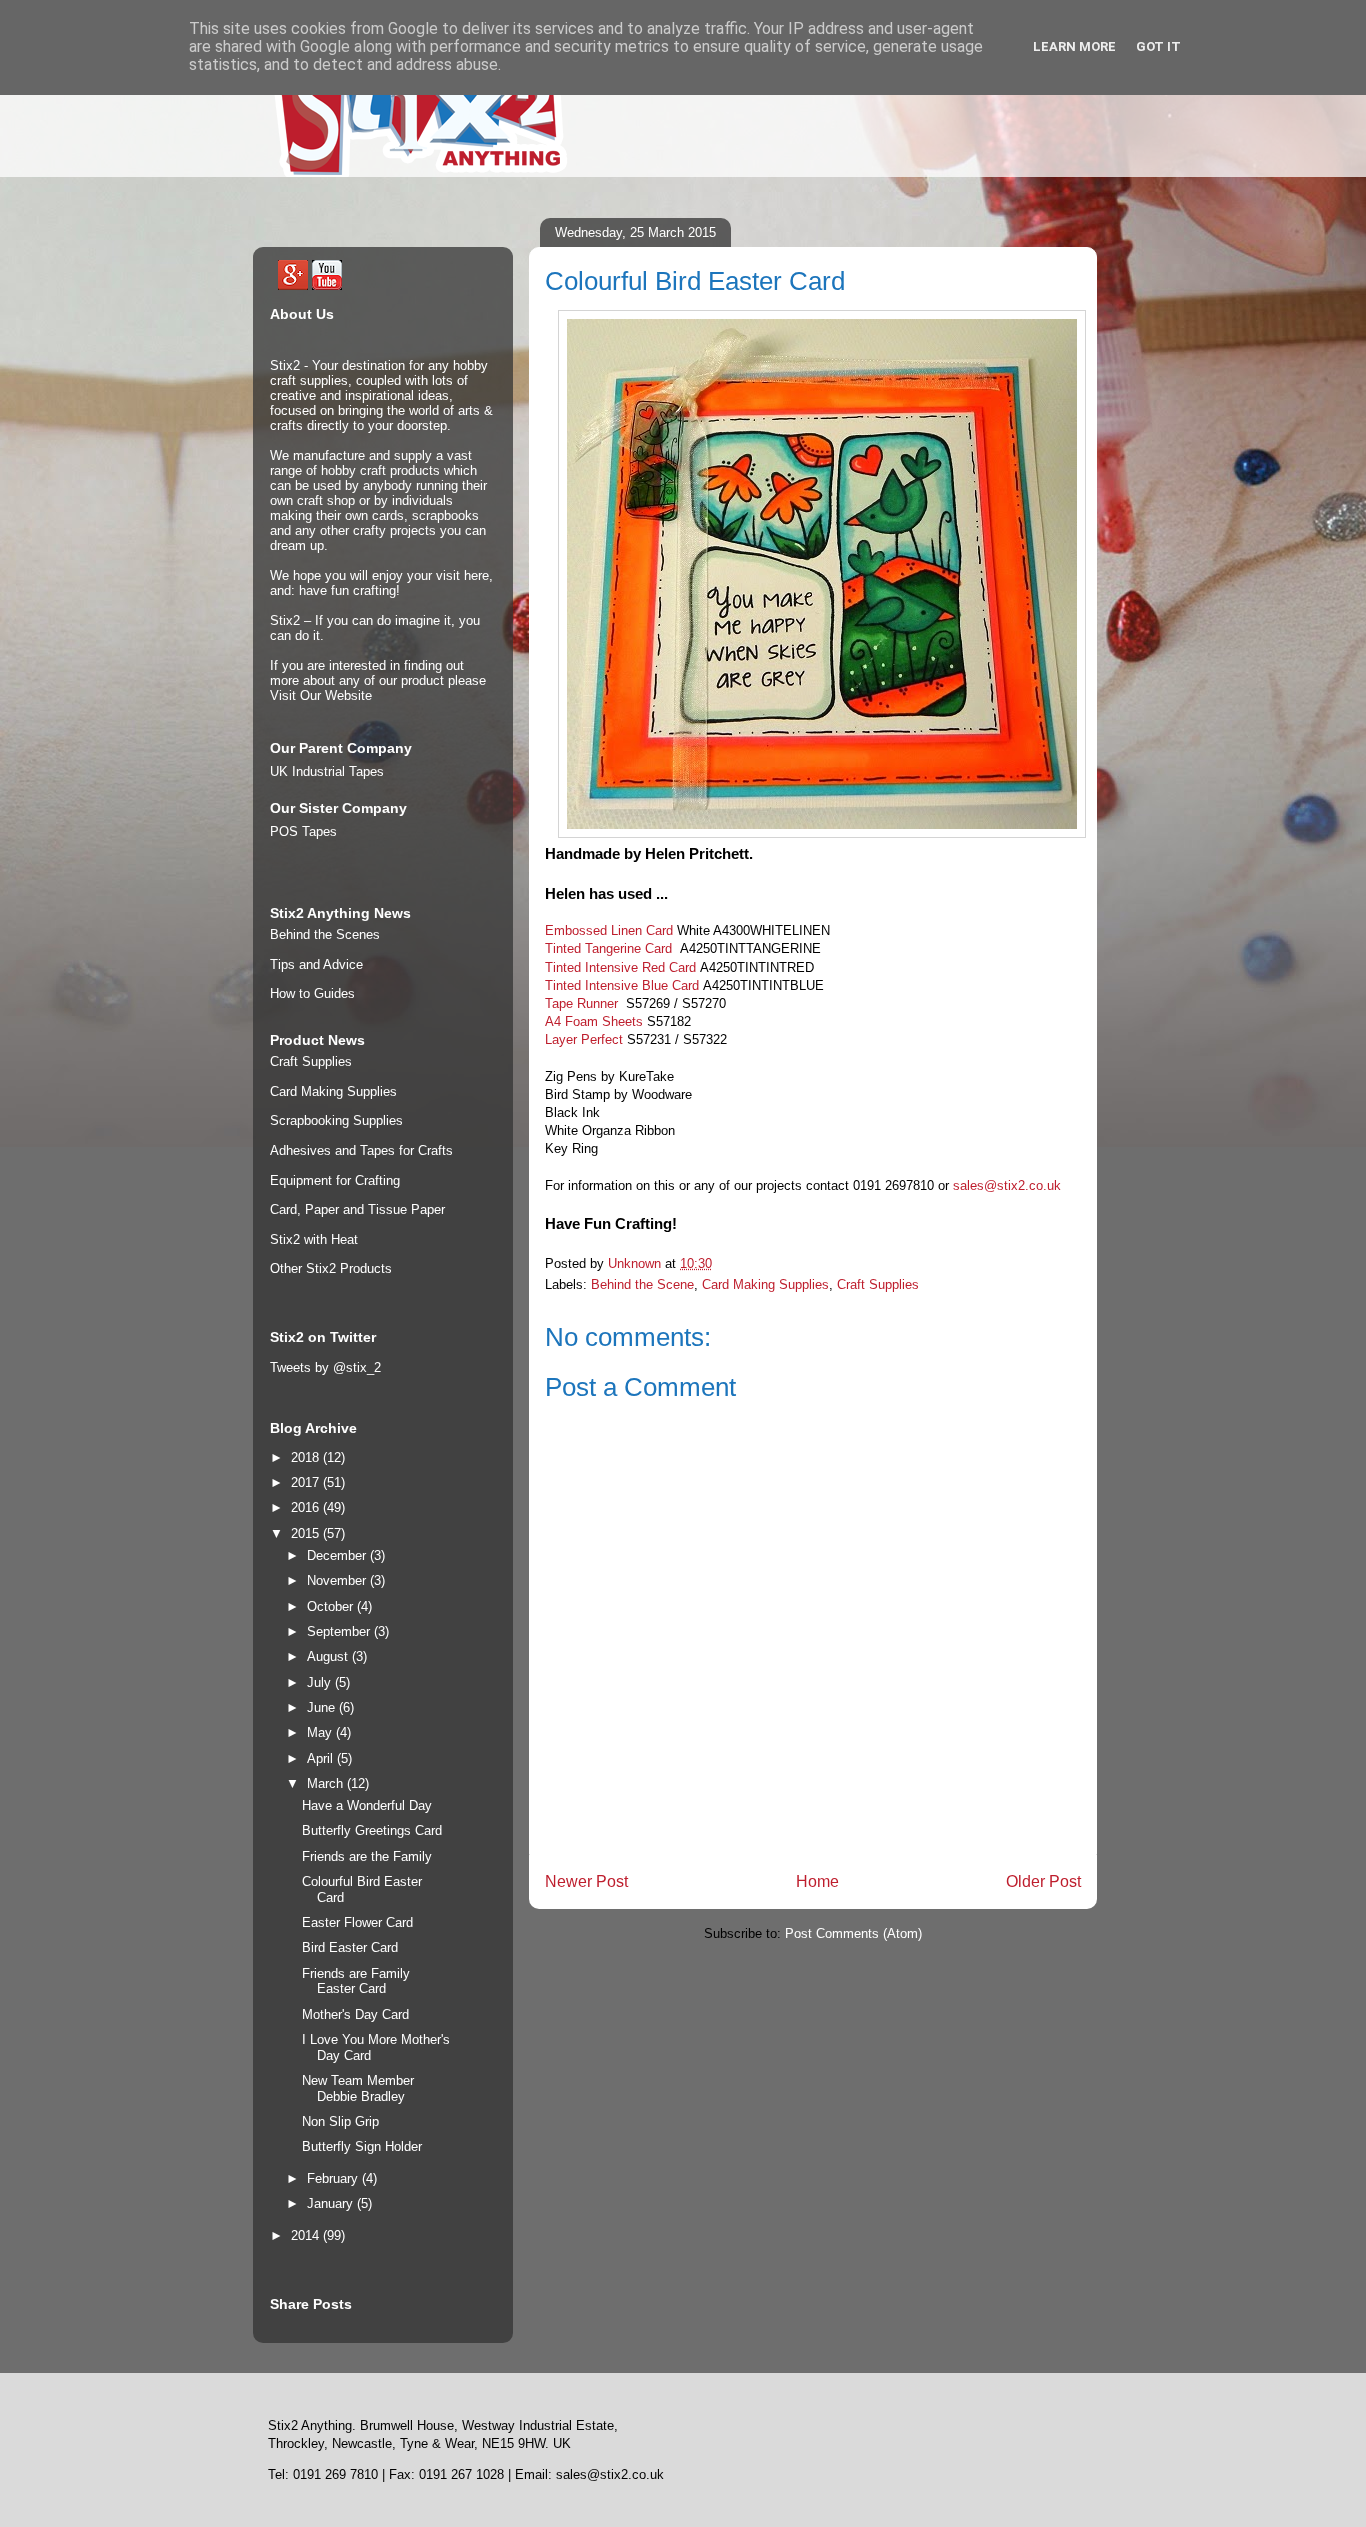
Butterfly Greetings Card (372, 1830)
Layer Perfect (584, 1039)
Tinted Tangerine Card (610, 948)
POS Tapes (303, 831)
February (334, 2178)
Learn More (1074, 46)
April (322, 1758)
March (327, 1783)
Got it (1158, 46)
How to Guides (312, 993)
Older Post (1043, 1881)
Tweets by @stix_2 (325, 1367)
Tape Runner (583, 1003)
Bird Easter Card (350, 1947)
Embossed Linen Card (609, 930)
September (340, 1631)
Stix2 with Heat (314, 1239)
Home (817, 1881)
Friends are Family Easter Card (356, 1981)
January (332, 2203)
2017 (307, 1482)
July (321, 1682)
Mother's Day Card (355, 2014)
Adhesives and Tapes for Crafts (361, 1150)
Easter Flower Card (357, 1922)
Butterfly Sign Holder (362, 2146)
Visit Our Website (321, 695)
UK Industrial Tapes (327, 771)
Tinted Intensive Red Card (620, 967)
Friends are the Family (367, 1856)
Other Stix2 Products (331, 1268)
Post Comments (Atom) (853, 1933)
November (338, 1580)
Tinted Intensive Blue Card (622, 985)
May (321, 1732)
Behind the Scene (642, 1284)
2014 (307, 2235)
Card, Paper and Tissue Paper (357, 1209)
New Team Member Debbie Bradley (358, 2088)
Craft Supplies (878, 1284)
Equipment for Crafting (335, 1180)
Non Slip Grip (340, 2121)
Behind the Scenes (325, 934)
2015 (307, 1533)
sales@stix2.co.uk (1007, 1185)
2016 (307, 1507)
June (323, 1707)
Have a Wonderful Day (367, 1805)
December (338, 1555)
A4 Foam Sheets (594, 1021)
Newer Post (586, 1881)
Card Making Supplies (765, 1284)
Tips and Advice (316, 964)
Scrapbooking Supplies (336, 1120)
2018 (307, 1457)
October (332, 1606)
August (329, 1656)
